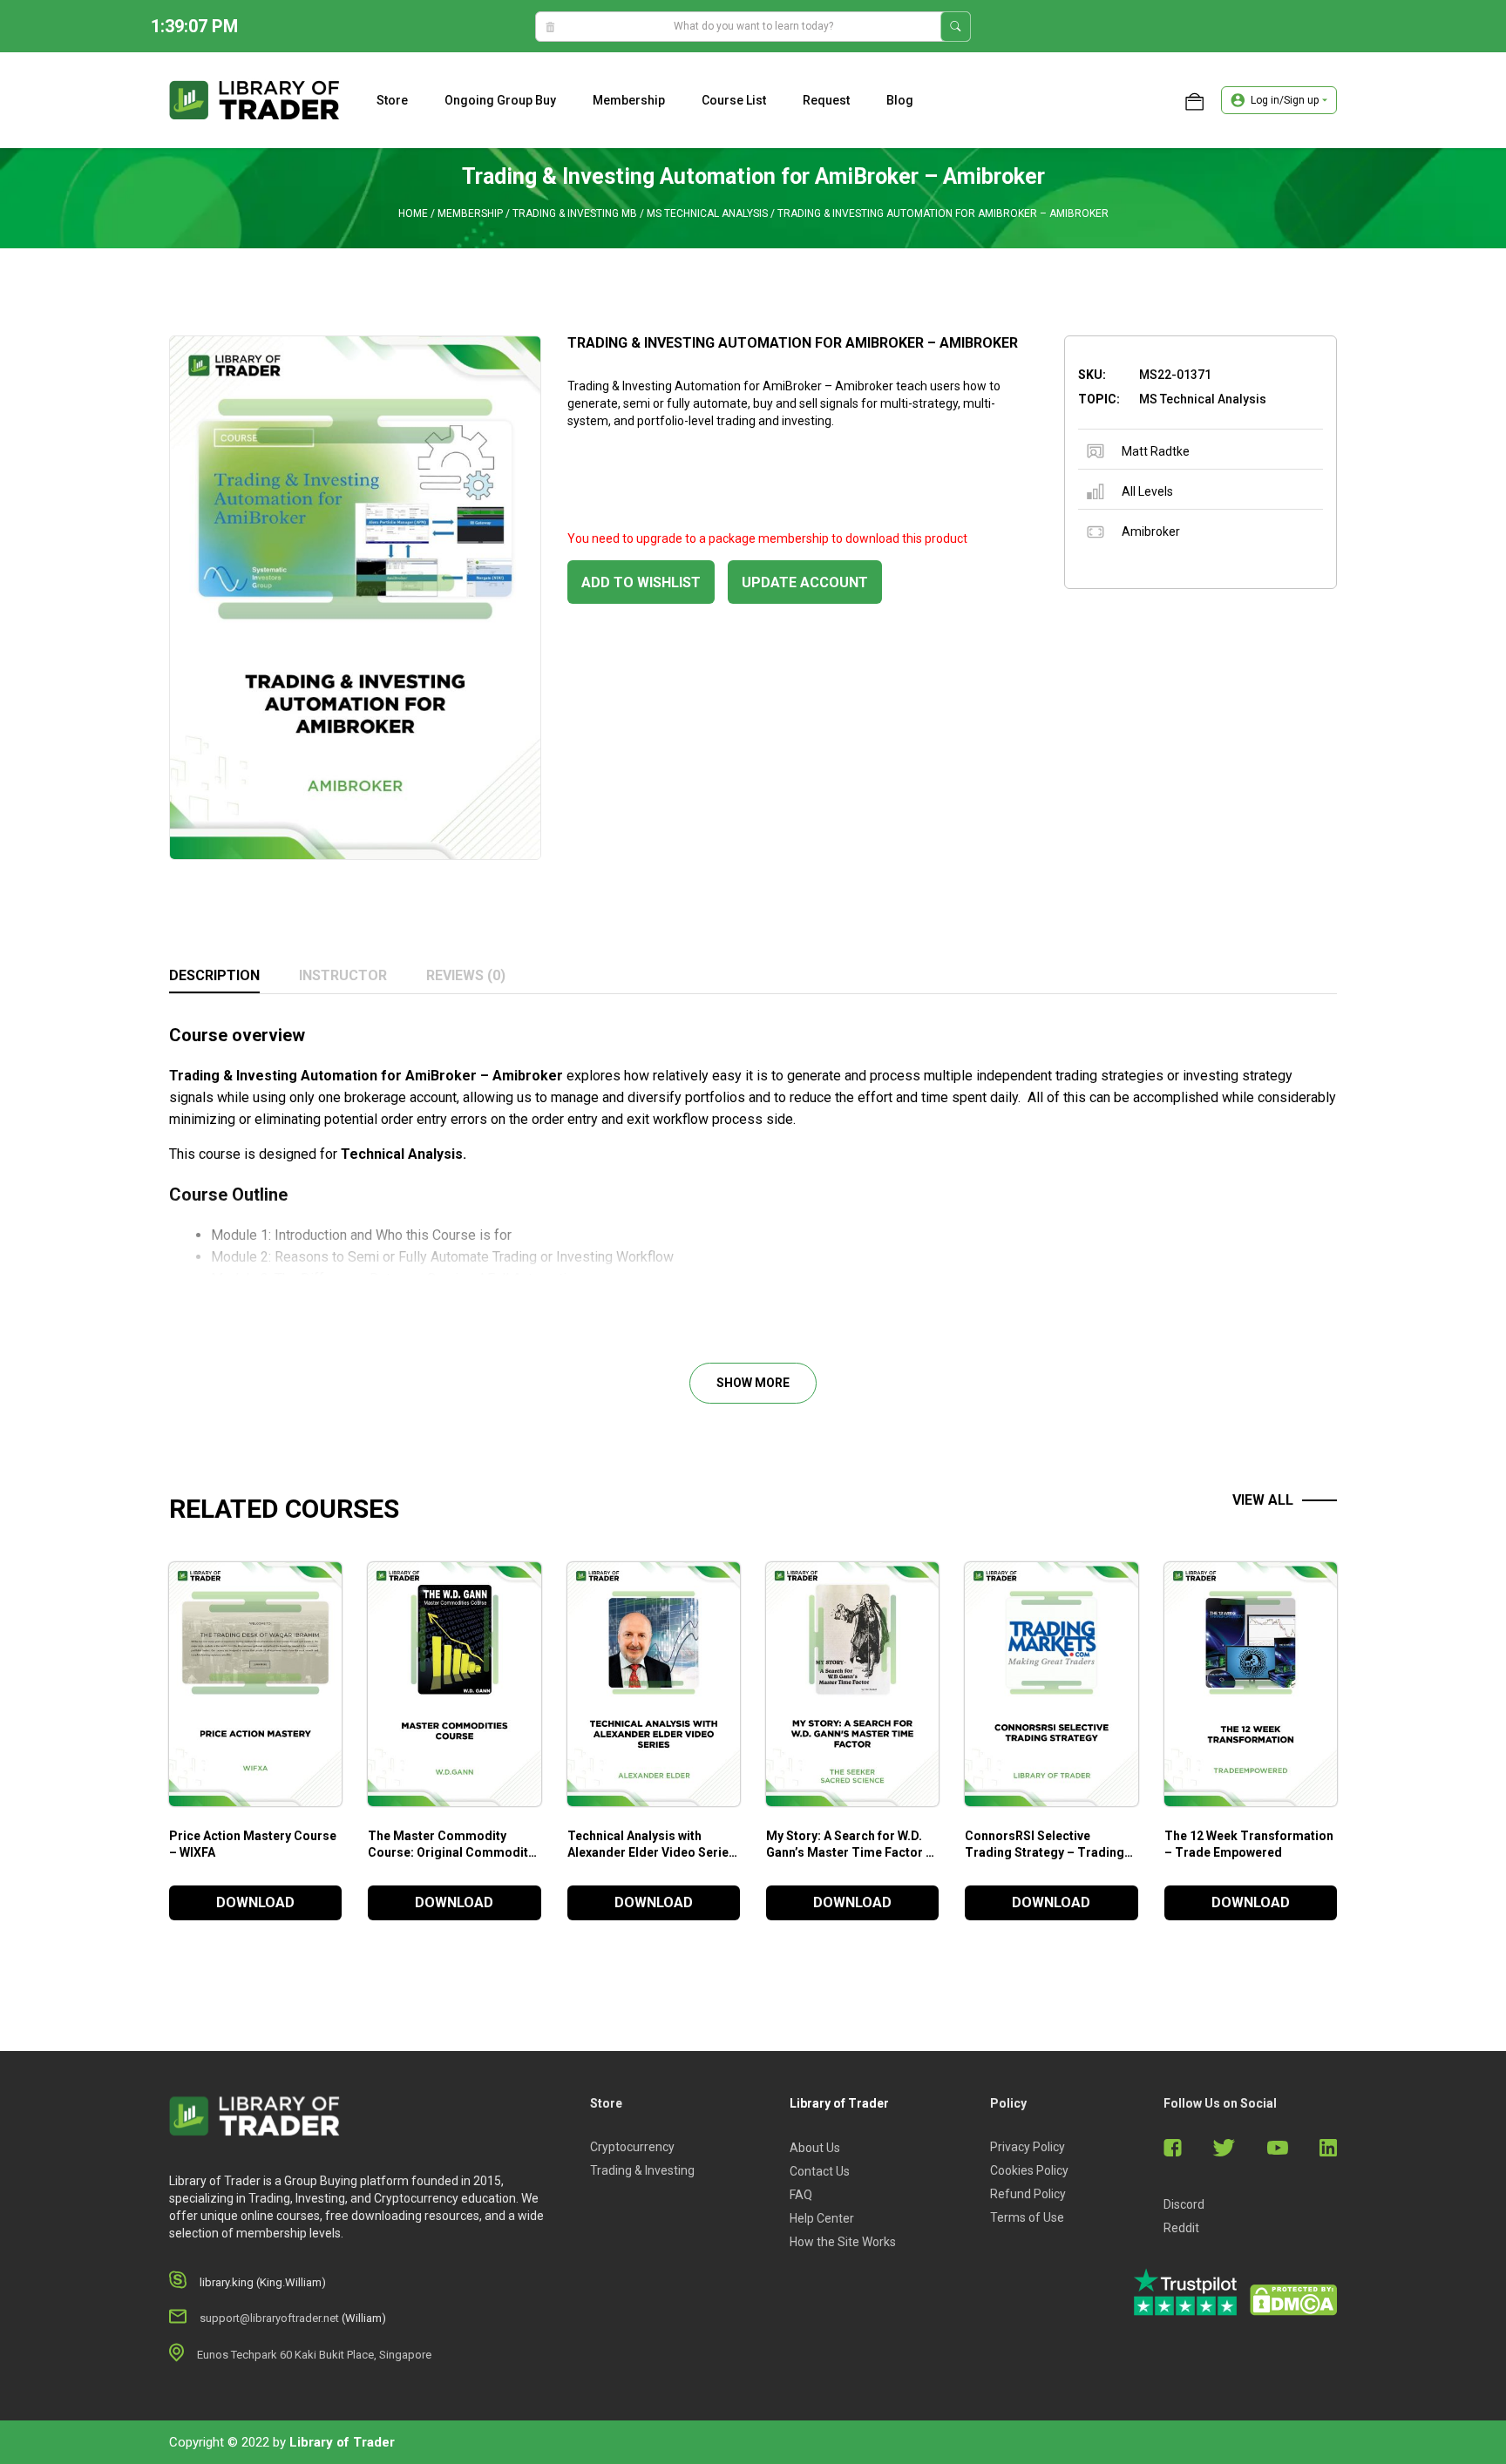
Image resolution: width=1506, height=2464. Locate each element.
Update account (805, 582)
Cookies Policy (1029, 2170)
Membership (629, 100)
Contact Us (820, 2171)
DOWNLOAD (255, 1902)
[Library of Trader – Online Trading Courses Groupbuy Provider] (254, 99)
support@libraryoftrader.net (269, 2318)
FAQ (801, 2195)
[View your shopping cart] (1194, 100)
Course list (734, 100)
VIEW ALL (1263, 1500)
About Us (815, 2148)
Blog (900, 100)
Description (214, 975)
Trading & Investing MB (575, 213)
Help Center (822, 2218)
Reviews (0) (466, 975)
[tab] (214, 977)
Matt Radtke (1156, 451)
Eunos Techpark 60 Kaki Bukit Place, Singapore (314, 2355)
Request (826, 100)
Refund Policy (1028, 2194)
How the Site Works (843, 2242)
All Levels (1147, 491)
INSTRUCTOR (343, 975)
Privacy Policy (1028, 2147)
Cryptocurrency (632, 2147)
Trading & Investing (642, 2170)
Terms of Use (1027, 2217)
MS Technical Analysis (707, 213)
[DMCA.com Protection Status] (1293, 2300)
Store (392, 100)
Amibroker (1151, 531)
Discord (1184, 2204)
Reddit (1181, 2228)
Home (413, 213)
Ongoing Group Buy (500, 100)
